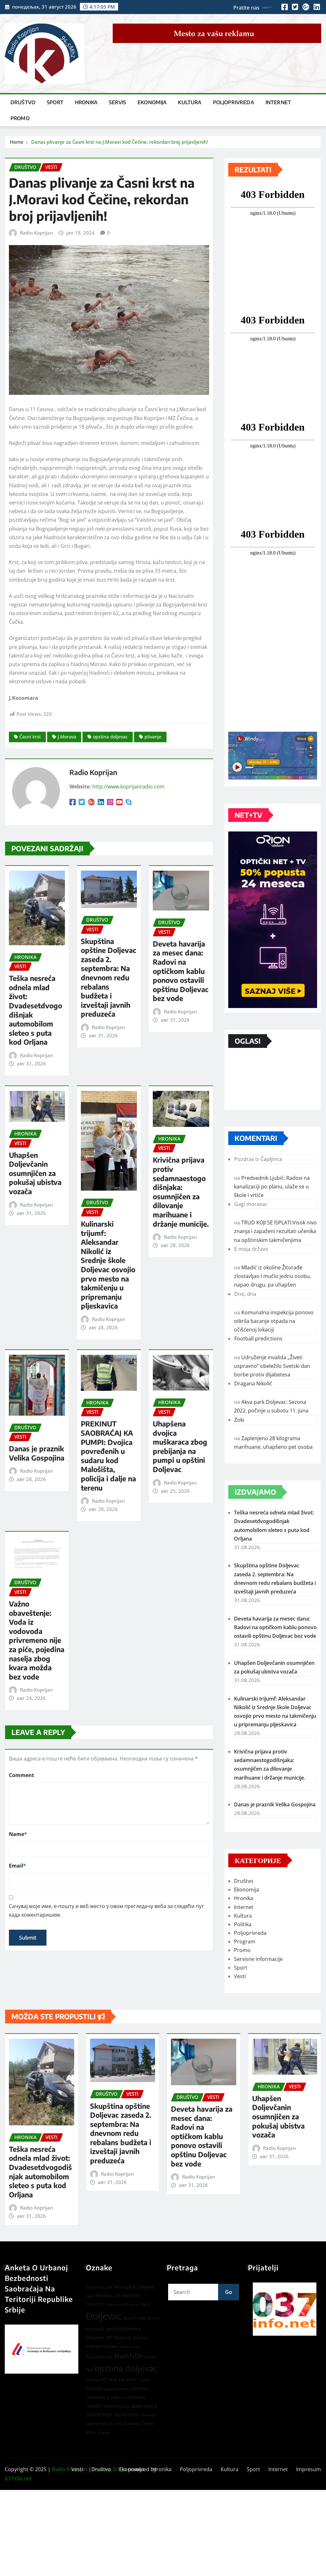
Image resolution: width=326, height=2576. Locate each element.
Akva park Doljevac (135, 2287)
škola (91, 2432)
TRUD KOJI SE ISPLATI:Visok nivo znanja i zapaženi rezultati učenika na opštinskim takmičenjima (275, 1231)
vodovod (148, 2415)
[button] (285, 2309)
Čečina (147, 2423)
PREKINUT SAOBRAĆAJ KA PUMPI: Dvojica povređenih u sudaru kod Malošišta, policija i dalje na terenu (108, 1455)
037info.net (18, 2478)
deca (146, 2304)
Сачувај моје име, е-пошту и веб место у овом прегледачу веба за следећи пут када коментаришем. (106, 1910)
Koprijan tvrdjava (102, 2346)
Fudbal (141, 2318)
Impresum (308, 2469)
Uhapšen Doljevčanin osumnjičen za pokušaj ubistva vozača (35, 1173)
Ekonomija (152, 102)
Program (245, 1941)
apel (90, 2296)
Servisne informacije (258, 1959)
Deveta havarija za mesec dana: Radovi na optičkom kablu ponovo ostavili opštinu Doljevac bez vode (181, 971)
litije (109, 2357)
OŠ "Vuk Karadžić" (120, 2380)
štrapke (104, 2432)
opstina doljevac (110, 737)
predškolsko (117, 2398)
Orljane (92, 2380)
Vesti (240, 1976)
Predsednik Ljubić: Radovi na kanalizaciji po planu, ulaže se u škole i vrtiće (272, 1186)
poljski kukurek (117, 2389)
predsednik (96, 2397)
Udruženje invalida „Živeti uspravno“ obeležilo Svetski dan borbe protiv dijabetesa (272, 1366)
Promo (20, 118)
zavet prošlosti (99, 2424)
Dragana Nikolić (253, 1383)
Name (18, 1834)
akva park (105, 2287)
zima (117, 2424)
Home (17, 142)
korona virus (131, 2346)
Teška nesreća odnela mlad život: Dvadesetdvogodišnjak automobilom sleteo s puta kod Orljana (40, 2172)
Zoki (239, 1420)
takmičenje (99, 2414)
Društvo (23, 102)
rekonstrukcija (116, 2406)
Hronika (86, 102)
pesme (145, 2380)
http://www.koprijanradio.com (128, 787)
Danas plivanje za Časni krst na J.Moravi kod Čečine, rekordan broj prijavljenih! (120, 142)
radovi (94, 2406)
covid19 (95, 2304)
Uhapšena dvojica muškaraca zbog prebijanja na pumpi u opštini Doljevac (180, 1446)
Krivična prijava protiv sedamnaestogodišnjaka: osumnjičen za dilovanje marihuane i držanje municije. (181, 1192)
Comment (21, 1775)
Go (229, 2292)
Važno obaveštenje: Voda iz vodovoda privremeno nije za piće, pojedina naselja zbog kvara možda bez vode (37, 1640)
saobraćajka (144, 2406)
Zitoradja (131, 2423)
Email (18, 1866)
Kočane (95, 2356)
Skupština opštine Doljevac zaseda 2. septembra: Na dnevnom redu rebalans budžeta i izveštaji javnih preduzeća (109, 978)
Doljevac (104, 2316)
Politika (243, 1924)
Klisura (141, 2337)
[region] (285, 2309)
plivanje (153, 737)
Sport (55, 102)
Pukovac (137, 2397)
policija (94, 2388)
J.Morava (67, 737)
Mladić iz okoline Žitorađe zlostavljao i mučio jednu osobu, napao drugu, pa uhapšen (273, 1276)
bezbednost (128, 2295)
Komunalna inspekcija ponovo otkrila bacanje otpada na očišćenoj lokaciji (274, 1321)
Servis (117, 102)
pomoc (140, 2388)
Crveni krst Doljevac (122, 2304)
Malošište (128, 2356)
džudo (128, 2318)
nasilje (150, 2357)
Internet (278, 102)
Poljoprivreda (234, 102)
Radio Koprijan (36, 233)
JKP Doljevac (119, 2337)
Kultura (190, 102)
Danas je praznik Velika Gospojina (37, 1453)
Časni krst (30, 737)
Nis (89, 2369)
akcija (91, 2287)
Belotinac (105, 2295)
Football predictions (258, 1339)
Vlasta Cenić (126, 2415)
